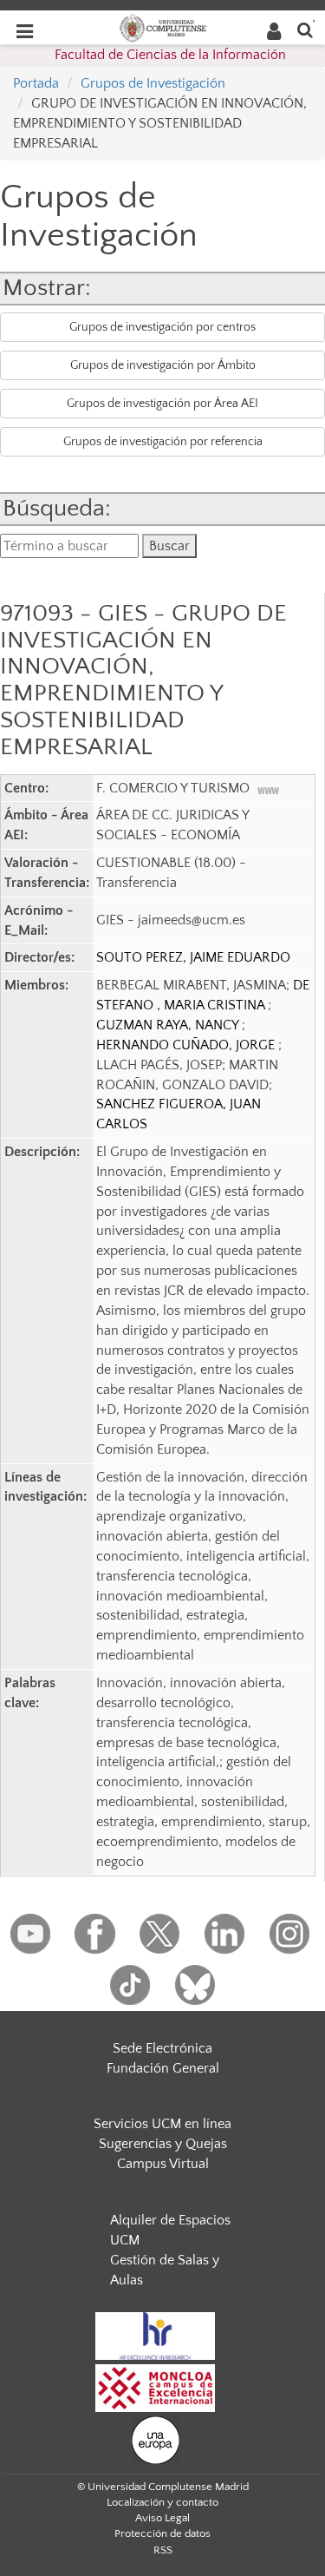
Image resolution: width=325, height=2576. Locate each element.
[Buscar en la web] (305, 29)
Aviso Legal (162, 2518)
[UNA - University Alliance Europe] (156, 2440)
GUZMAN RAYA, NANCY (169, 1025)
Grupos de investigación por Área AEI (162, 404)
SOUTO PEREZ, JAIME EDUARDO (193, 957)
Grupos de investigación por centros (162, 327)
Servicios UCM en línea (162, 2124)
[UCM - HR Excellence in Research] (155, 2336)
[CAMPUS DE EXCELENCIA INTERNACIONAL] (155, 2388)
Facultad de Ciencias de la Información (170, 55)
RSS (163, 2550)
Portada (36, 83)
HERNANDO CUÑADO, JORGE (187, 1045)
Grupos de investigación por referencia (163, 442)
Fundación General (163, 2068)
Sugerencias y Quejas (163, 2144)
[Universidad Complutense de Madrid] (163, 27)
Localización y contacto (162, 2502)
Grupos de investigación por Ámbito (163, 365)
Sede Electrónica (162, 2048)
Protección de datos (162, 2533)
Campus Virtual (163, 2164)
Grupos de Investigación (153, 83)
